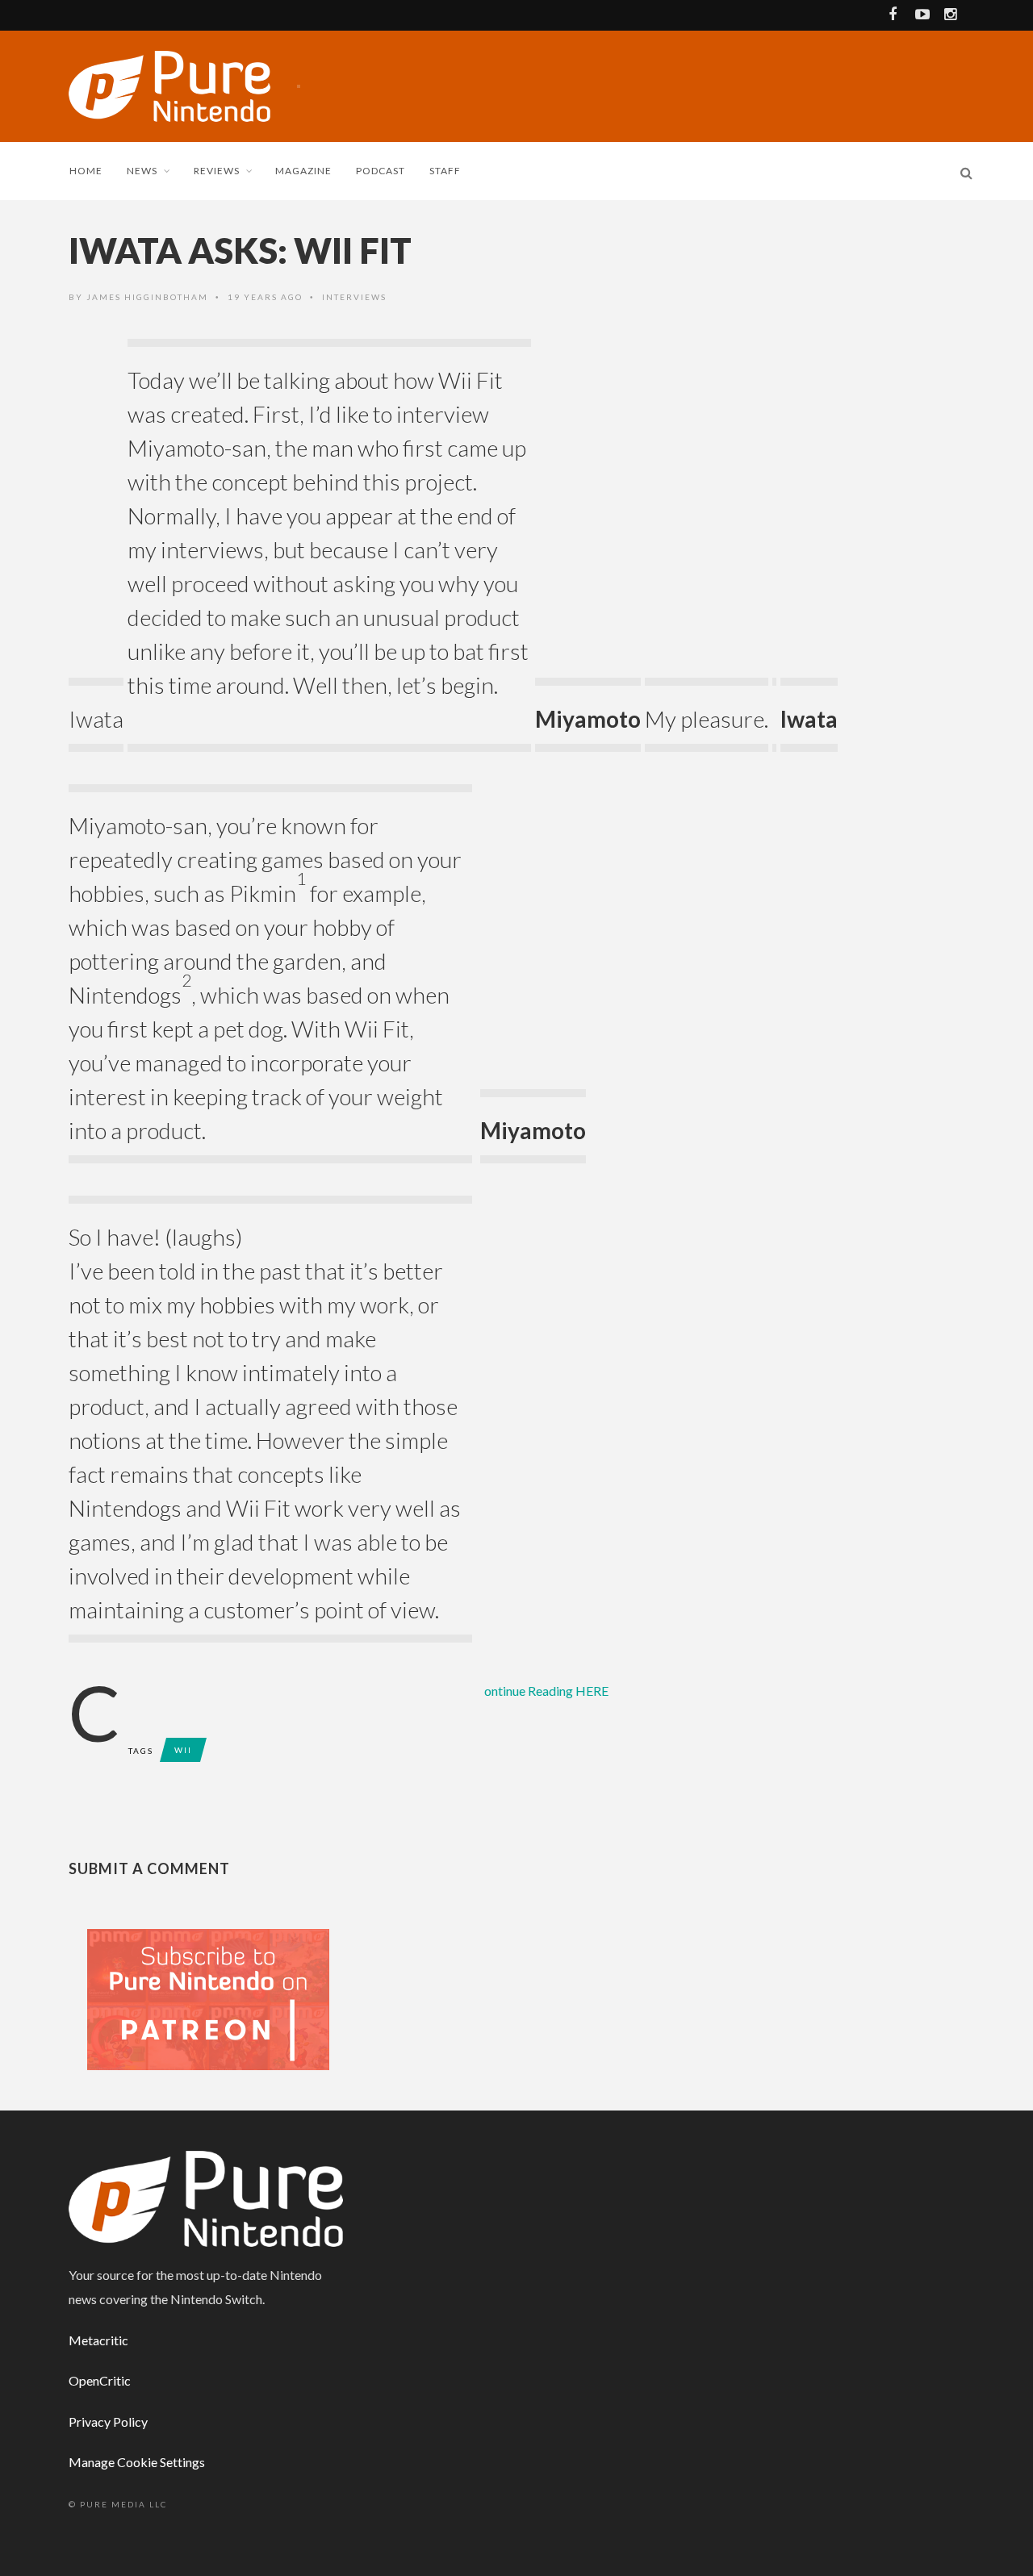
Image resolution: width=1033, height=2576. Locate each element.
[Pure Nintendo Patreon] (208, 1998)
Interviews (354, 297)
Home (86, 171)
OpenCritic (100, 2380)
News (142, 171)
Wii (183, 1750)
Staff (445, 171)
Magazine (303, 171)
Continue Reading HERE (546, 1691)
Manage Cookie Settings (137, 2462)
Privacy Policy (108, 2422)
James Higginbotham (147, 297)
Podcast (381, 171)
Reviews (217, 171)
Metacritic (98, 2340)
